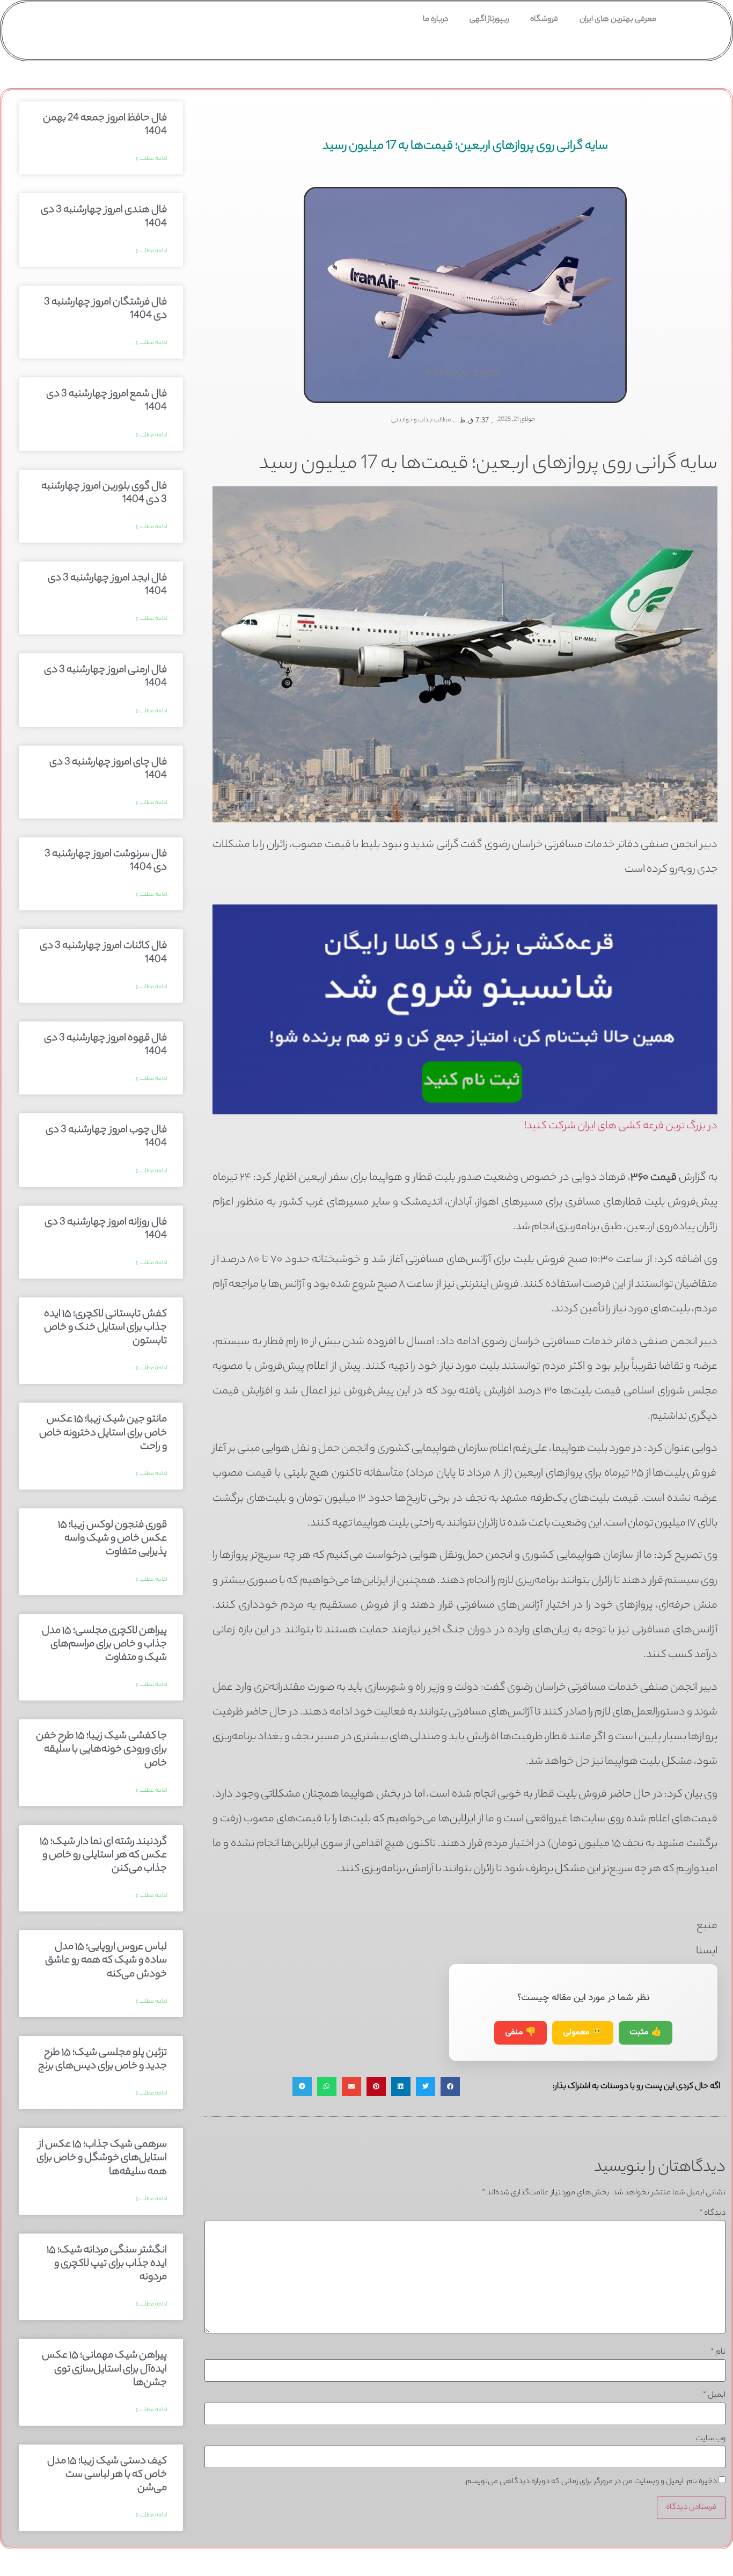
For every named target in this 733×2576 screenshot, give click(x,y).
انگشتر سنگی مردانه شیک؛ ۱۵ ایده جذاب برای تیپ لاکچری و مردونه (107, 2264)
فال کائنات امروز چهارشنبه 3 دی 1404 (103, 953)
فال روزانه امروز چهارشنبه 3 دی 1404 (106, 1229)
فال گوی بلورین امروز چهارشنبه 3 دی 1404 (104, 494)
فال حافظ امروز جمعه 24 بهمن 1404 (105, 125)
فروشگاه (544, 20)
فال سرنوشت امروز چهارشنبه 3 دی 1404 (106, 861)
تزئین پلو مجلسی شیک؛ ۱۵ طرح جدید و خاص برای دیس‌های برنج (102, 2060)
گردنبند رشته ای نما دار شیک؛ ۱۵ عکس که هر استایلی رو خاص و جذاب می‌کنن (103, 1856)
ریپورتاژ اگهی (489, 20)
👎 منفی (521, 2033)
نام (718, 2353)
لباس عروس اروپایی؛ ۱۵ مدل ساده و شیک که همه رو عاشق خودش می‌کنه (106, 1961)
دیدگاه (712, 2214)
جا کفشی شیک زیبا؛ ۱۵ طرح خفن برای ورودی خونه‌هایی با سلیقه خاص (101, 1750)
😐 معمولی (583, 2033)
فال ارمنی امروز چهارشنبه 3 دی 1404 (105, 677)
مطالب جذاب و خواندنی (421, 420)
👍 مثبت (646, 2033)
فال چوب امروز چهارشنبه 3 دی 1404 (106, 1137)
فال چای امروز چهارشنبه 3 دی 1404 (108, 769)
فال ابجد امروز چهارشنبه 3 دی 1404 (107, 585)
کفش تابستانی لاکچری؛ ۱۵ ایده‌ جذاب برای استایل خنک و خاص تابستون (105, 1328)
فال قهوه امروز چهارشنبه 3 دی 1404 (105, 1045)
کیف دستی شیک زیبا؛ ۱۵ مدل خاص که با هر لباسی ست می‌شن (107, 2475)
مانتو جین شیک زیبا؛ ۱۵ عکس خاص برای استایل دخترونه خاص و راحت (103, 1433)
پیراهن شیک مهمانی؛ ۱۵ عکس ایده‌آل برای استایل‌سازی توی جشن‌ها (104, 2369)
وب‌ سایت (711, 2439)
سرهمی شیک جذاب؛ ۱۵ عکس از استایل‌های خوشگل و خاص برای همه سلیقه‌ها (102, 2158)
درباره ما (435, 20)
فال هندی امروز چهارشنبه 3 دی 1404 (104, 217)
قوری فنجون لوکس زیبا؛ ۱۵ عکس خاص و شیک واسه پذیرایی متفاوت (112, 1539)
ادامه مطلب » (151, 159)
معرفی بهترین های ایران (618, 20)
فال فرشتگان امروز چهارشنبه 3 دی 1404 (105, 309)
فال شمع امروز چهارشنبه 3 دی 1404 (107, 401)
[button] (450, 2086)
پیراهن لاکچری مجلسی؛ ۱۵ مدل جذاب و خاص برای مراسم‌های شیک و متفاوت (104, 1645)
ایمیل (714, 2396)
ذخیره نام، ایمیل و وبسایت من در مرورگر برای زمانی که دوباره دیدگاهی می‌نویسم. (591, 2482)
